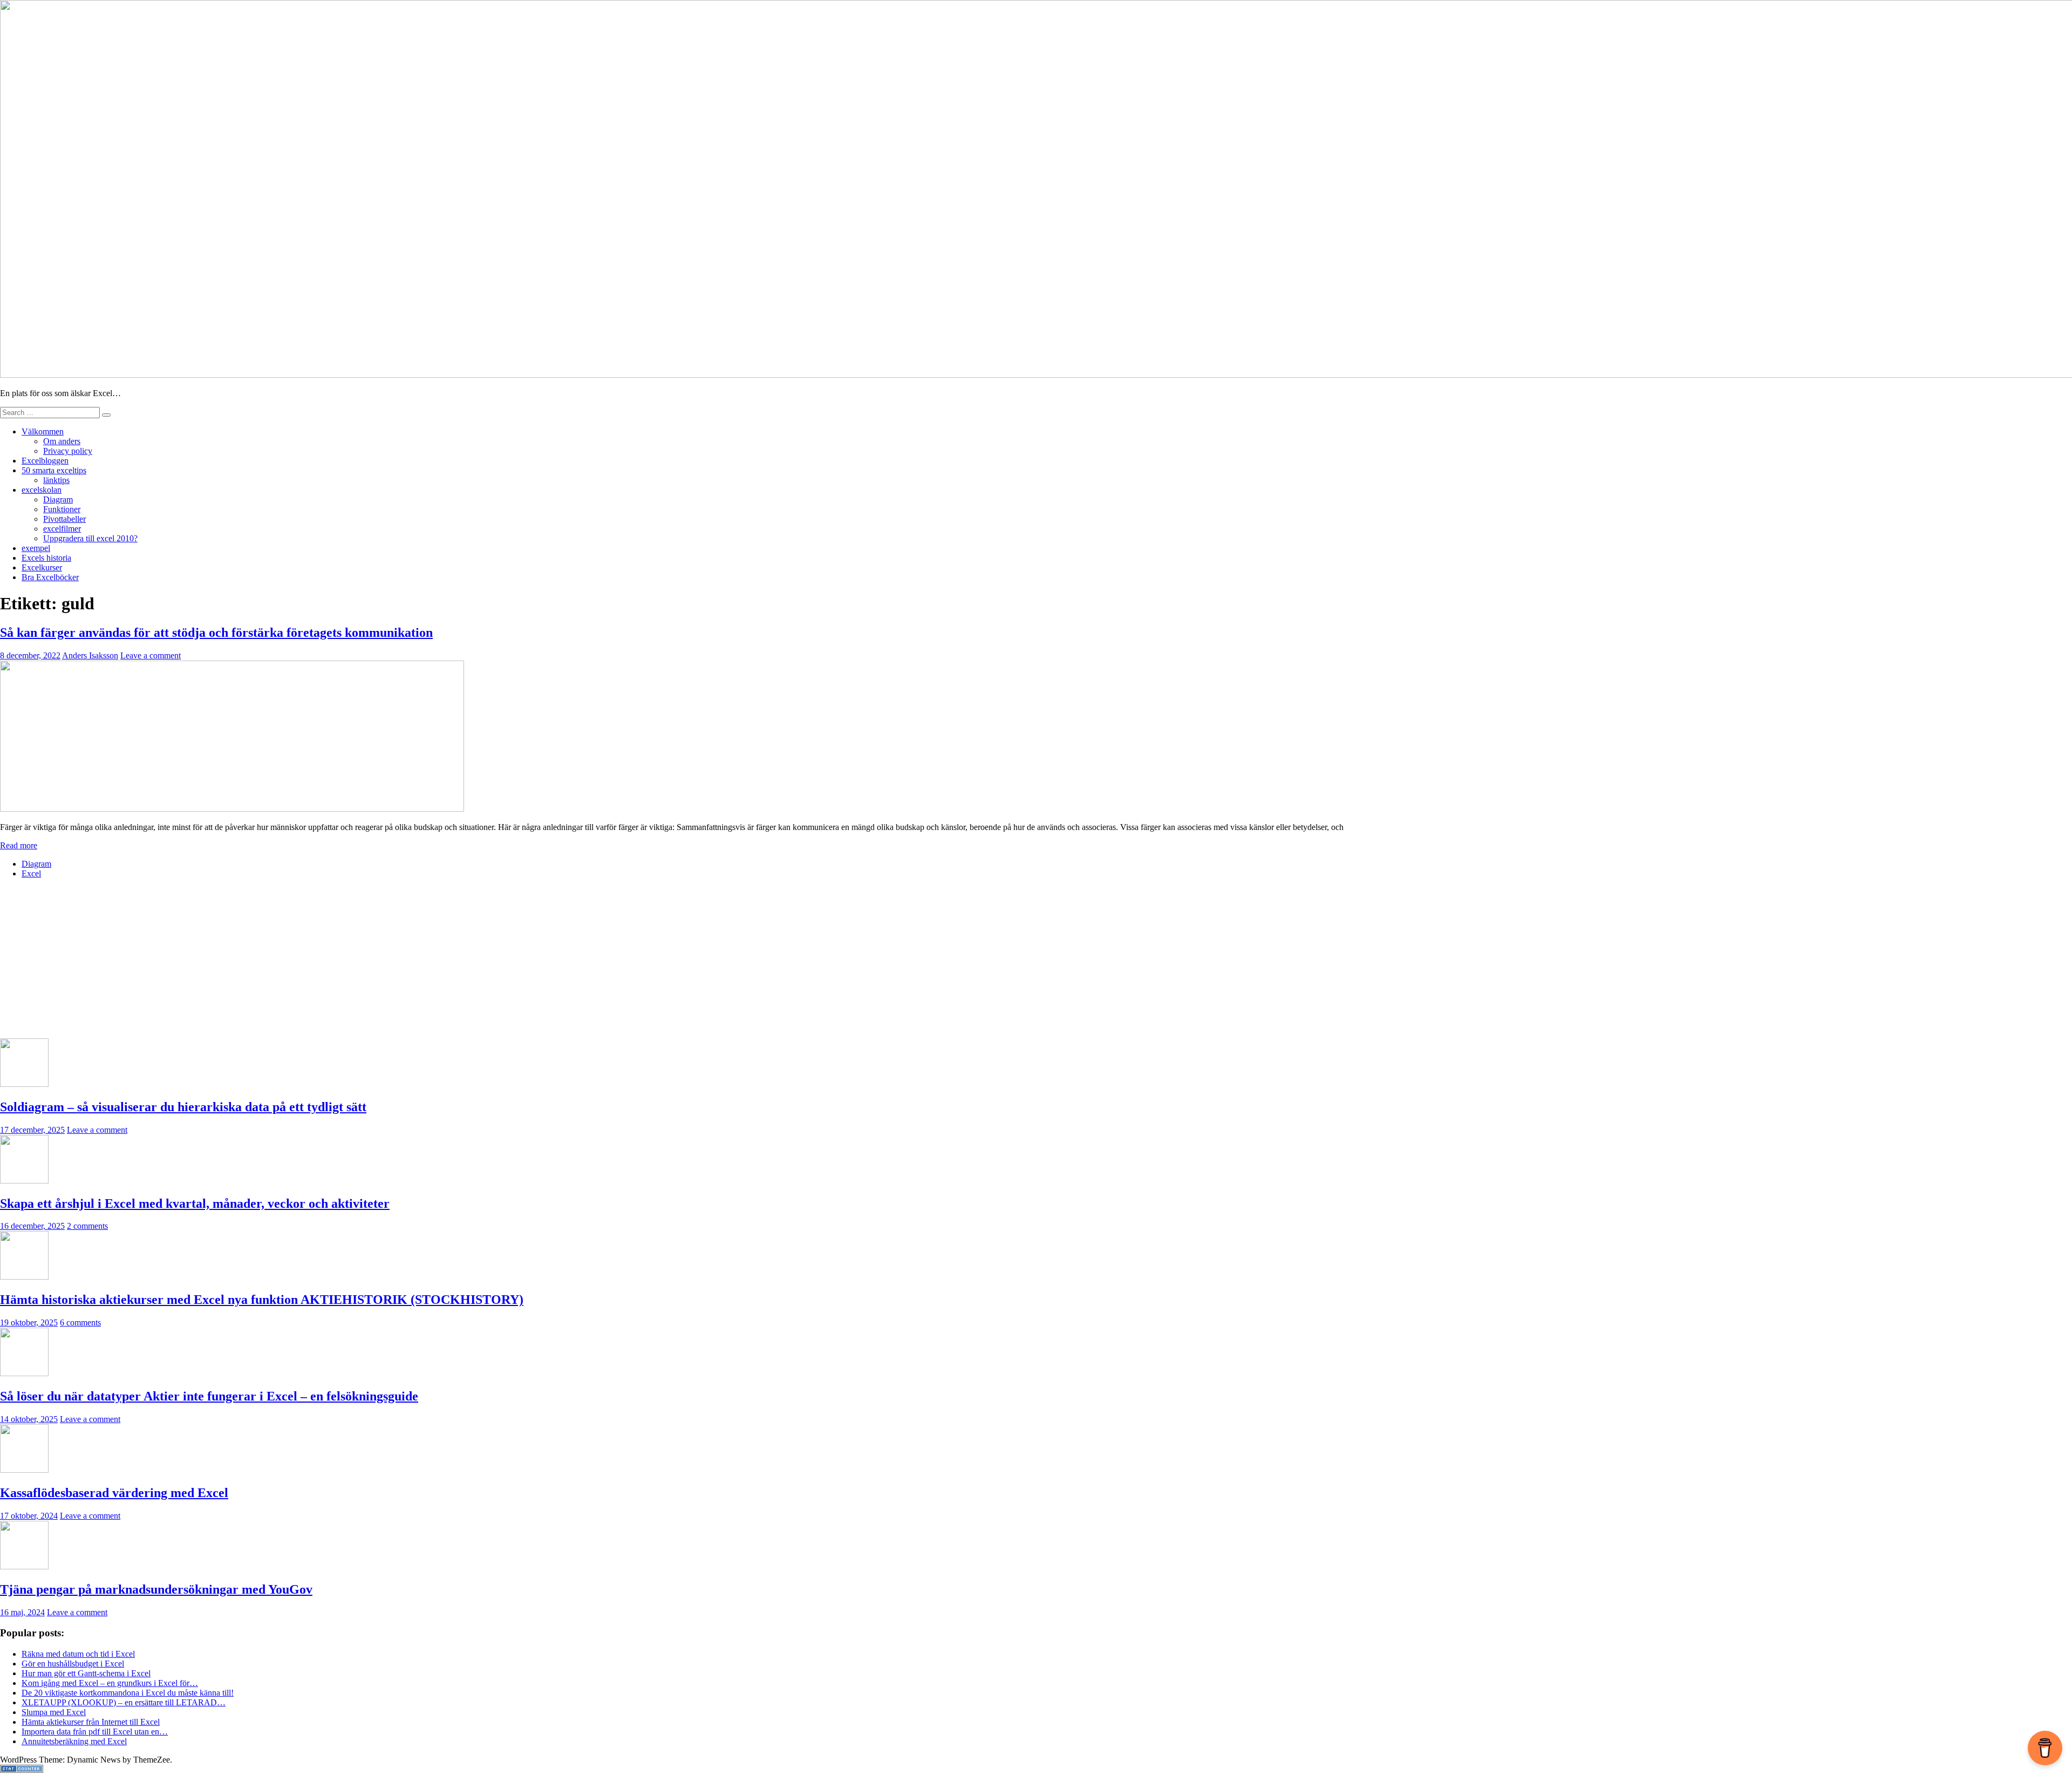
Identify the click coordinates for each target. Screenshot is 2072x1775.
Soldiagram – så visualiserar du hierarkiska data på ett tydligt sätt (183, 1107)
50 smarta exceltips (54, 470)
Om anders (62, 441)
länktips (56, 480)
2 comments (87, 1226)
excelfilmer (62, 529)
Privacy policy (68, 451)
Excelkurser (42, 567)
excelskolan (42, 490)
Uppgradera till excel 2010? (90, 538)
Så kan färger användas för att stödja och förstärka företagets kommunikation (216, 633)
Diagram (58, 499)
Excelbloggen (45, 461)
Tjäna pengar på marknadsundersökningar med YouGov (156, 1589)
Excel (31, 873)
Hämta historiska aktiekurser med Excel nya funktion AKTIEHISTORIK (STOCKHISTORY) (262, 1300)
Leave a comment (151, 655)
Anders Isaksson (90, 655)
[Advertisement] (324, 963)
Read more (19, 845)
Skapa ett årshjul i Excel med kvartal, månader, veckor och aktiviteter (195, 1203)
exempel (36, 548)
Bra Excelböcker (50, 577)
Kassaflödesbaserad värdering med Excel (114, 1493)
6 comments (80, 1322)
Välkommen (43, 431)
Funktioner (62, 509)
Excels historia (46, 558)
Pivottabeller (64, 519)
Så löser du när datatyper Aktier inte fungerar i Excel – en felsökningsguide (209, 1396)
